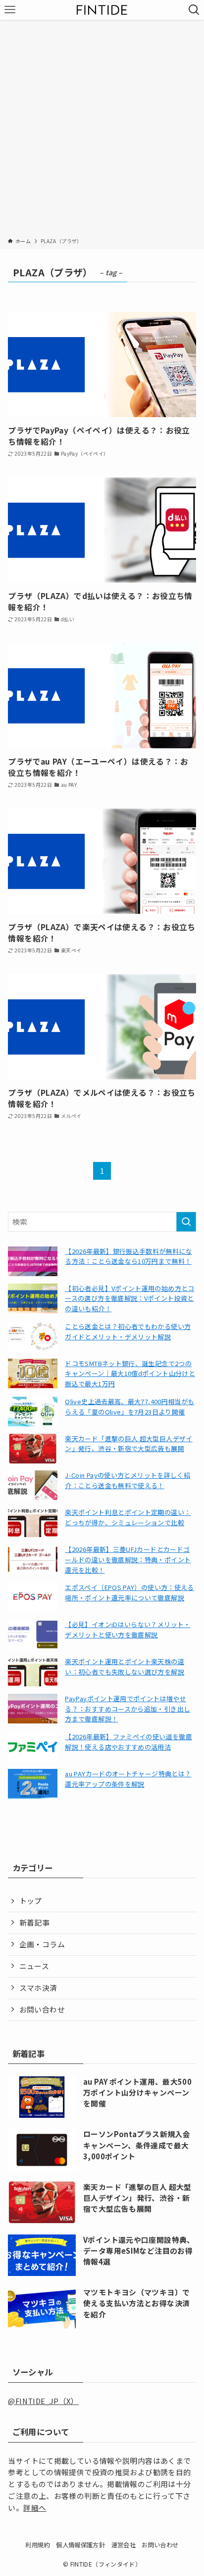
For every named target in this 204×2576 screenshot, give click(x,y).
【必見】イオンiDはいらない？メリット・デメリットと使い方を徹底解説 (127, 1630)
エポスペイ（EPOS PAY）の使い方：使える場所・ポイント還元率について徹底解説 (129, 1592)
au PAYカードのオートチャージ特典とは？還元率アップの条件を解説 (128, 1779)
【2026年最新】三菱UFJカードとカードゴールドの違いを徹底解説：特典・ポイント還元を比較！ (128, 1560)
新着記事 (34, 1922)
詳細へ (35, 2508)
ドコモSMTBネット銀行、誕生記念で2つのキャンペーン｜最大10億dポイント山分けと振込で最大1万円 (130, 1374)
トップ (31, 1901)
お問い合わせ (42, 2009)
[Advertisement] (102, 130)
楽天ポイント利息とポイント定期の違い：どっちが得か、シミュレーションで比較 (128, 1517)
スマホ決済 (38, 1988)
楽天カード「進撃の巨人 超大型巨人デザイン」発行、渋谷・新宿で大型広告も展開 (128, 1444)
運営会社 (124, 2545)
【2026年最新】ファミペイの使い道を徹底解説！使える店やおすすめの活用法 (128, 1742)
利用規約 (37, 2545)
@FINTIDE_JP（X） (43, 2401)
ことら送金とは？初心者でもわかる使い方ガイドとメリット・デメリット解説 (128, 1331)
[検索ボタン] (194, 10)
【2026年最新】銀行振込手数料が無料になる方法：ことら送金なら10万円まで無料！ (128, 1256)
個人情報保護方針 (80, 2545)
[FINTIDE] (102, 10)
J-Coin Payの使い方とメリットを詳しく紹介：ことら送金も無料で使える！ (127, 1480)
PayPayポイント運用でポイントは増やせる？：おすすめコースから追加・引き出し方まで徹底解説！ (127, 1709)
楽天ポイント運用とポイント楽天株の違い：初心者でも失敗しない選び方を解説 (125, 1667)
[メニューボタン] (10, 10)
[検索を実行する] (186, 1222)
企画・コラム (42, 1944)
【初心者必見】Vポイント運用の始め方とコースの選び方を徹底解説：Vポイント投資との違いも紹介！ (129, 1299)
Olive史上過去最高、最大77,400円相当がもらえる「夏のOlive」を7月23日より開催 (129, 1407)
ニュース (34, 1966)
